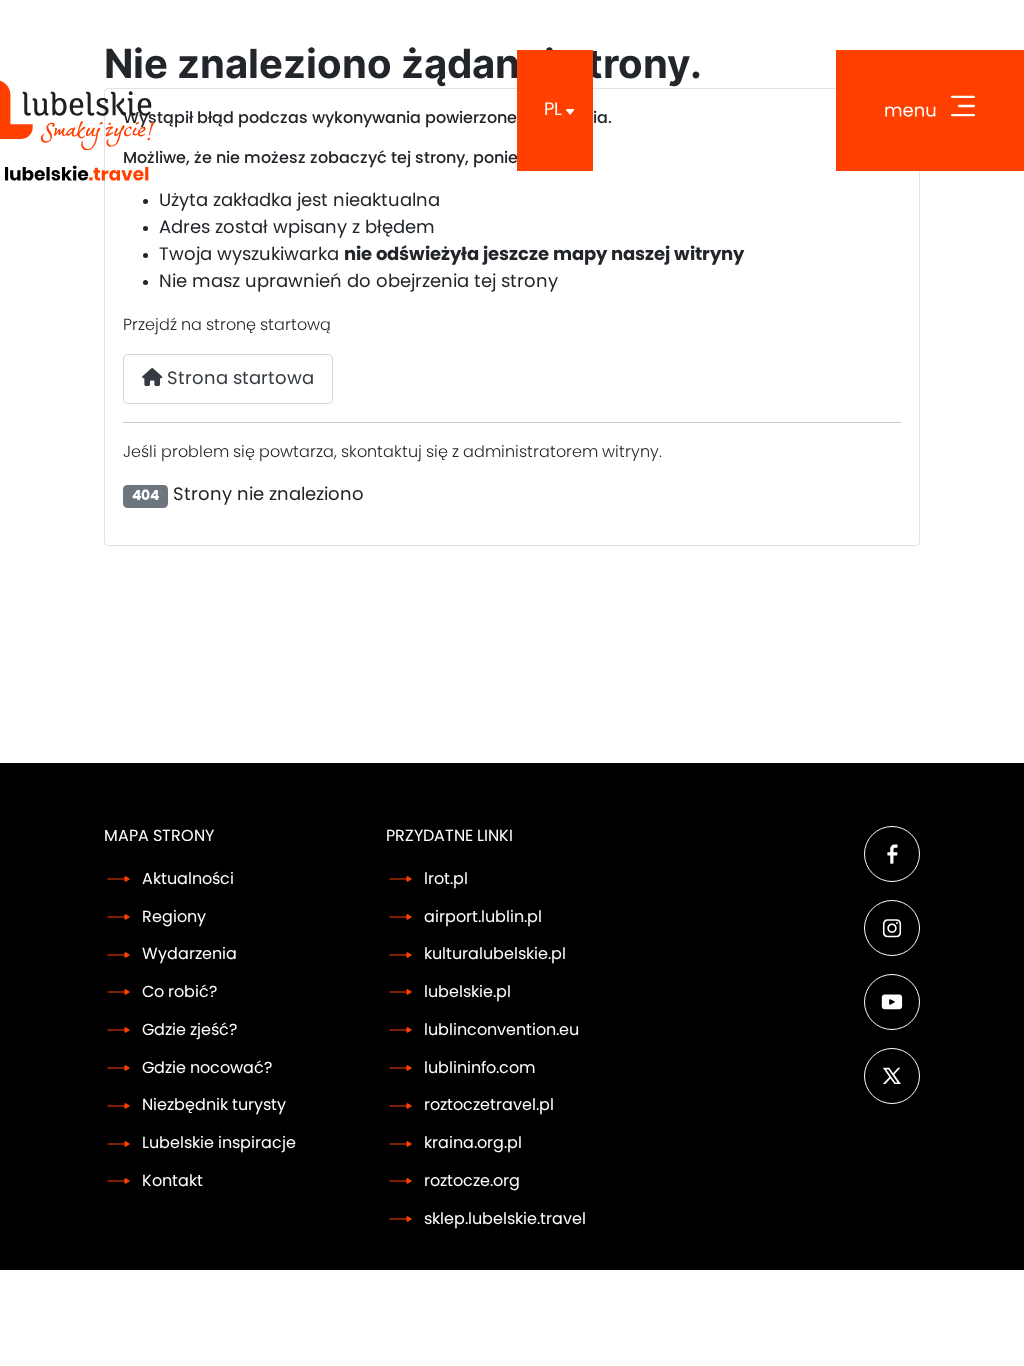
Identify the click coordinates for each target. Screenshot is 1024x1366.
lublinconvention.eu (501, 1030)
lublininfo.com (479, 1068)
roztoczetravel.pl (489, 1105)
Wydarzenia (189, 954)
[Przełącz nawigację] (930, 110)
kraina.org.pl (473, 1143)
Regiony (174, 917)
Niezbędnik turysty (214, 1105)
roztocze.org (472, 1181)
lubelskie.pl (467, 992)
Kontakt (172, 1181)
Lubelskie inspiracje (219, 1143)
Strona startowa (238, 379)
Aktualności (188, 879)
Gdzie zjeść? (189, 1030)
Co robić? (179, 992)
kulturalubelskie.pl (495, 954)
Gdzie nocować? (207, 1068)
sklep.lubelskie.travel (505, 1219)
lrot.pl (446, 879)
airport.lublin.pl (483, 917)
